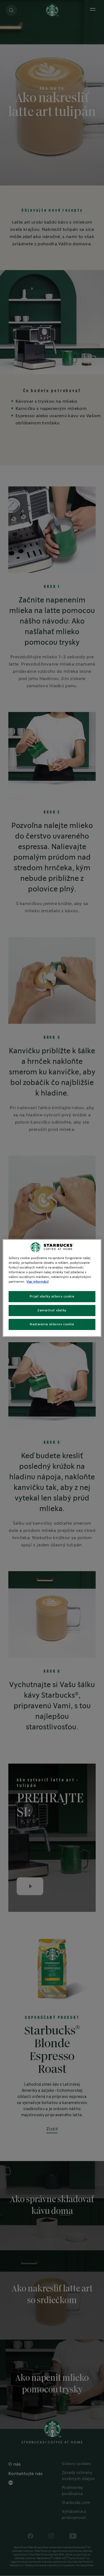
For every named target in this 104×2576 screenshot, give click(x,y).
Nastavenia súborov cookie (52, 1324)
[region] (52, 1288)
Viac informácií (37, 1282)
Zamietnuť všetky (52, 1310)
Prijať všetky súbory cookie (52, 1296)
